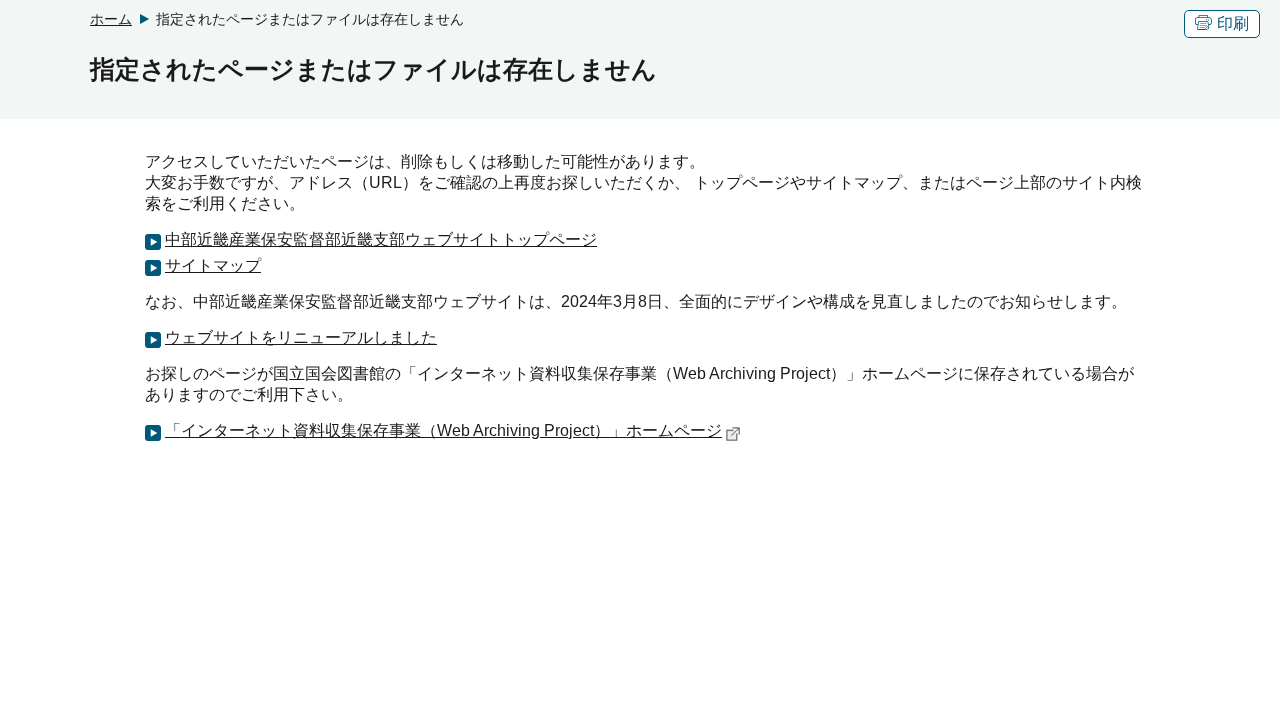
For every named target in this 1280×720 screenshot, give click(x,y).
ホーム (111, 19)
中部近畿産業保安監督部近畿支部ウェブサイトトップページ (381, 239)
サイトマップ (213, 265)
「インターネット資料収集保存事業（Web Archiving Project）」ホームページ (443, 430)
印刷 (1233, 23)
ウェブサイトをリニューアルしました (301, 337)
